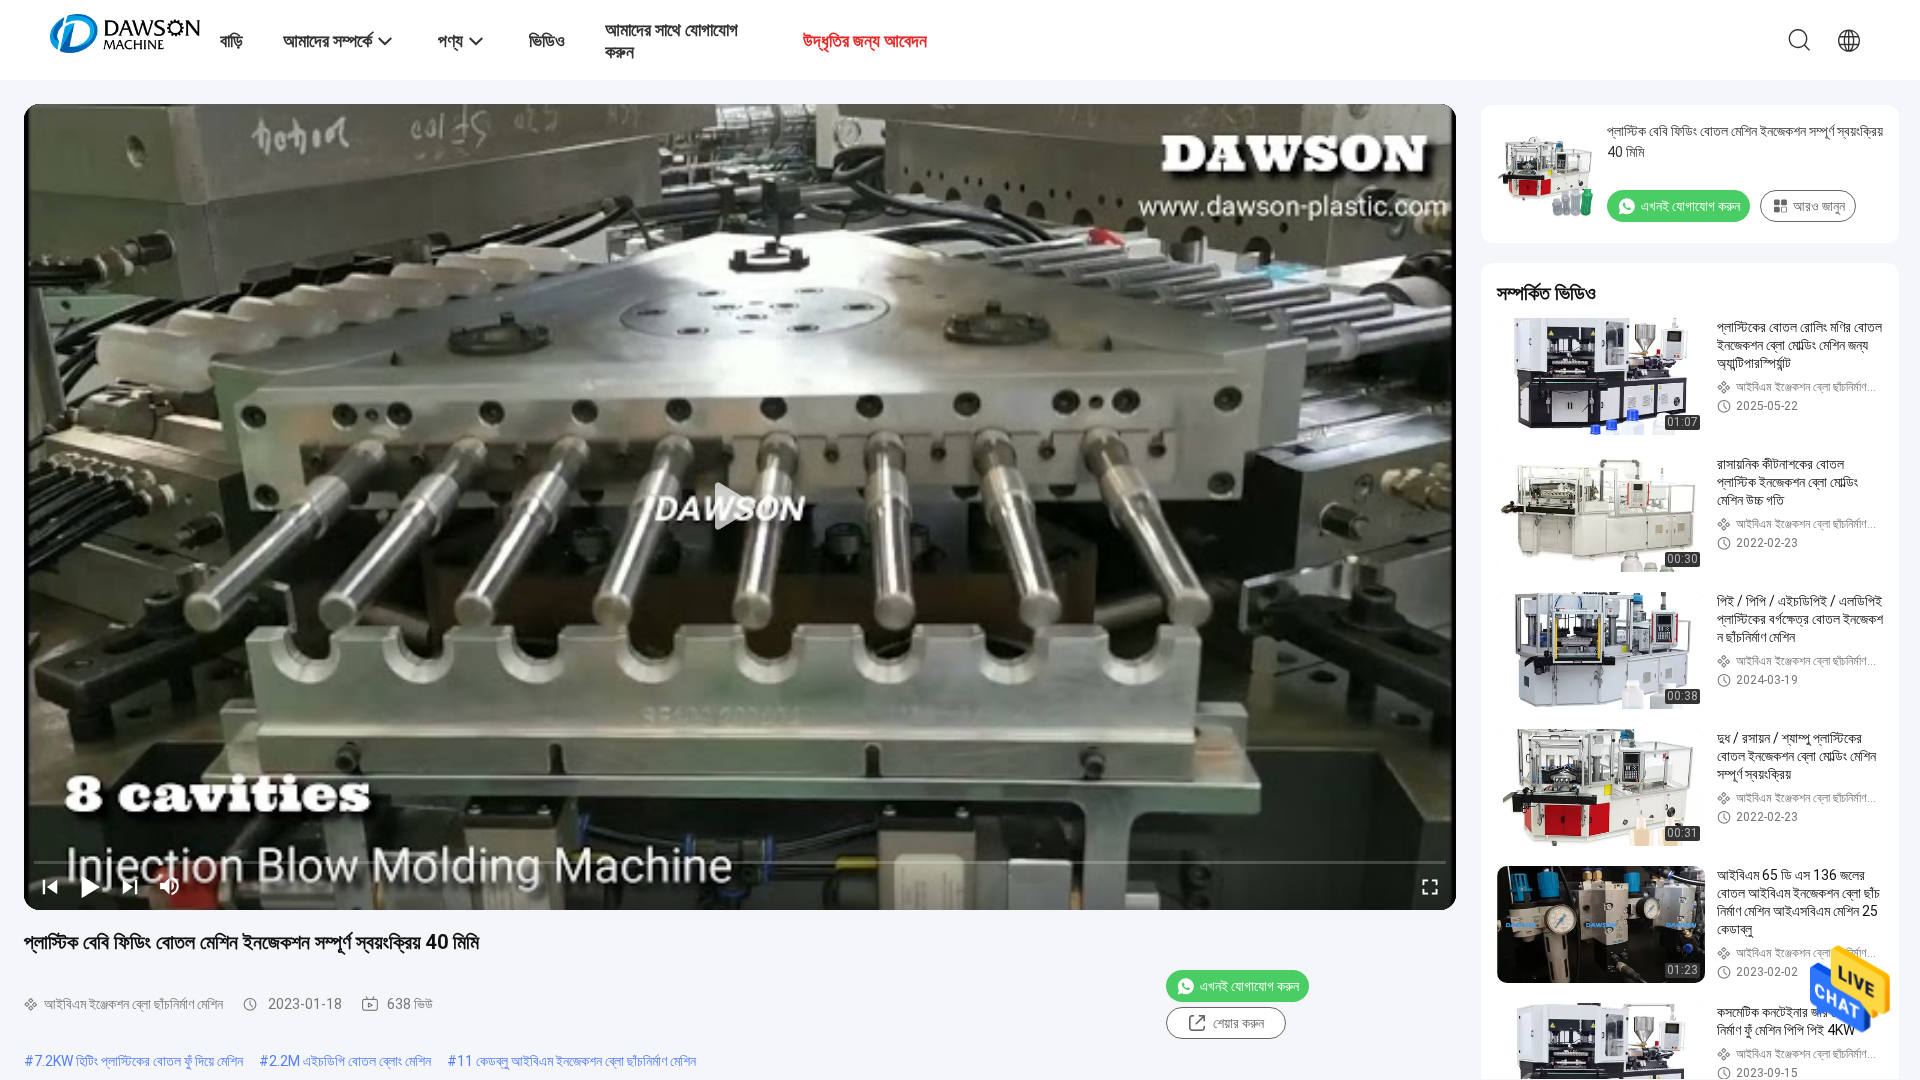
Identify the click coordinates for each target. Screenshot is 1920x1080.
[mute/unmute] (170, 886)
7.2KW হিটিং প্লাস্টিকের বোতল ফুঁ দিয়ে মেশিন (138, 1061)
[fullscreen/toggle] (1430, 886)
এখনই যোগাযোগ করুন (1249, 986)
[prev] (50, 886)
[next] (130, 886)
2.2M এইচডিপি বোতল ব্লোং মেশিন (350, 1061)
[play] (740, 507)
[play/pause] (90, 886)
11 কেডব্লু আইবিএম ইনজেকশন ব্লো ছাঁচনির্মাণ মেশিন (576, 1061)
